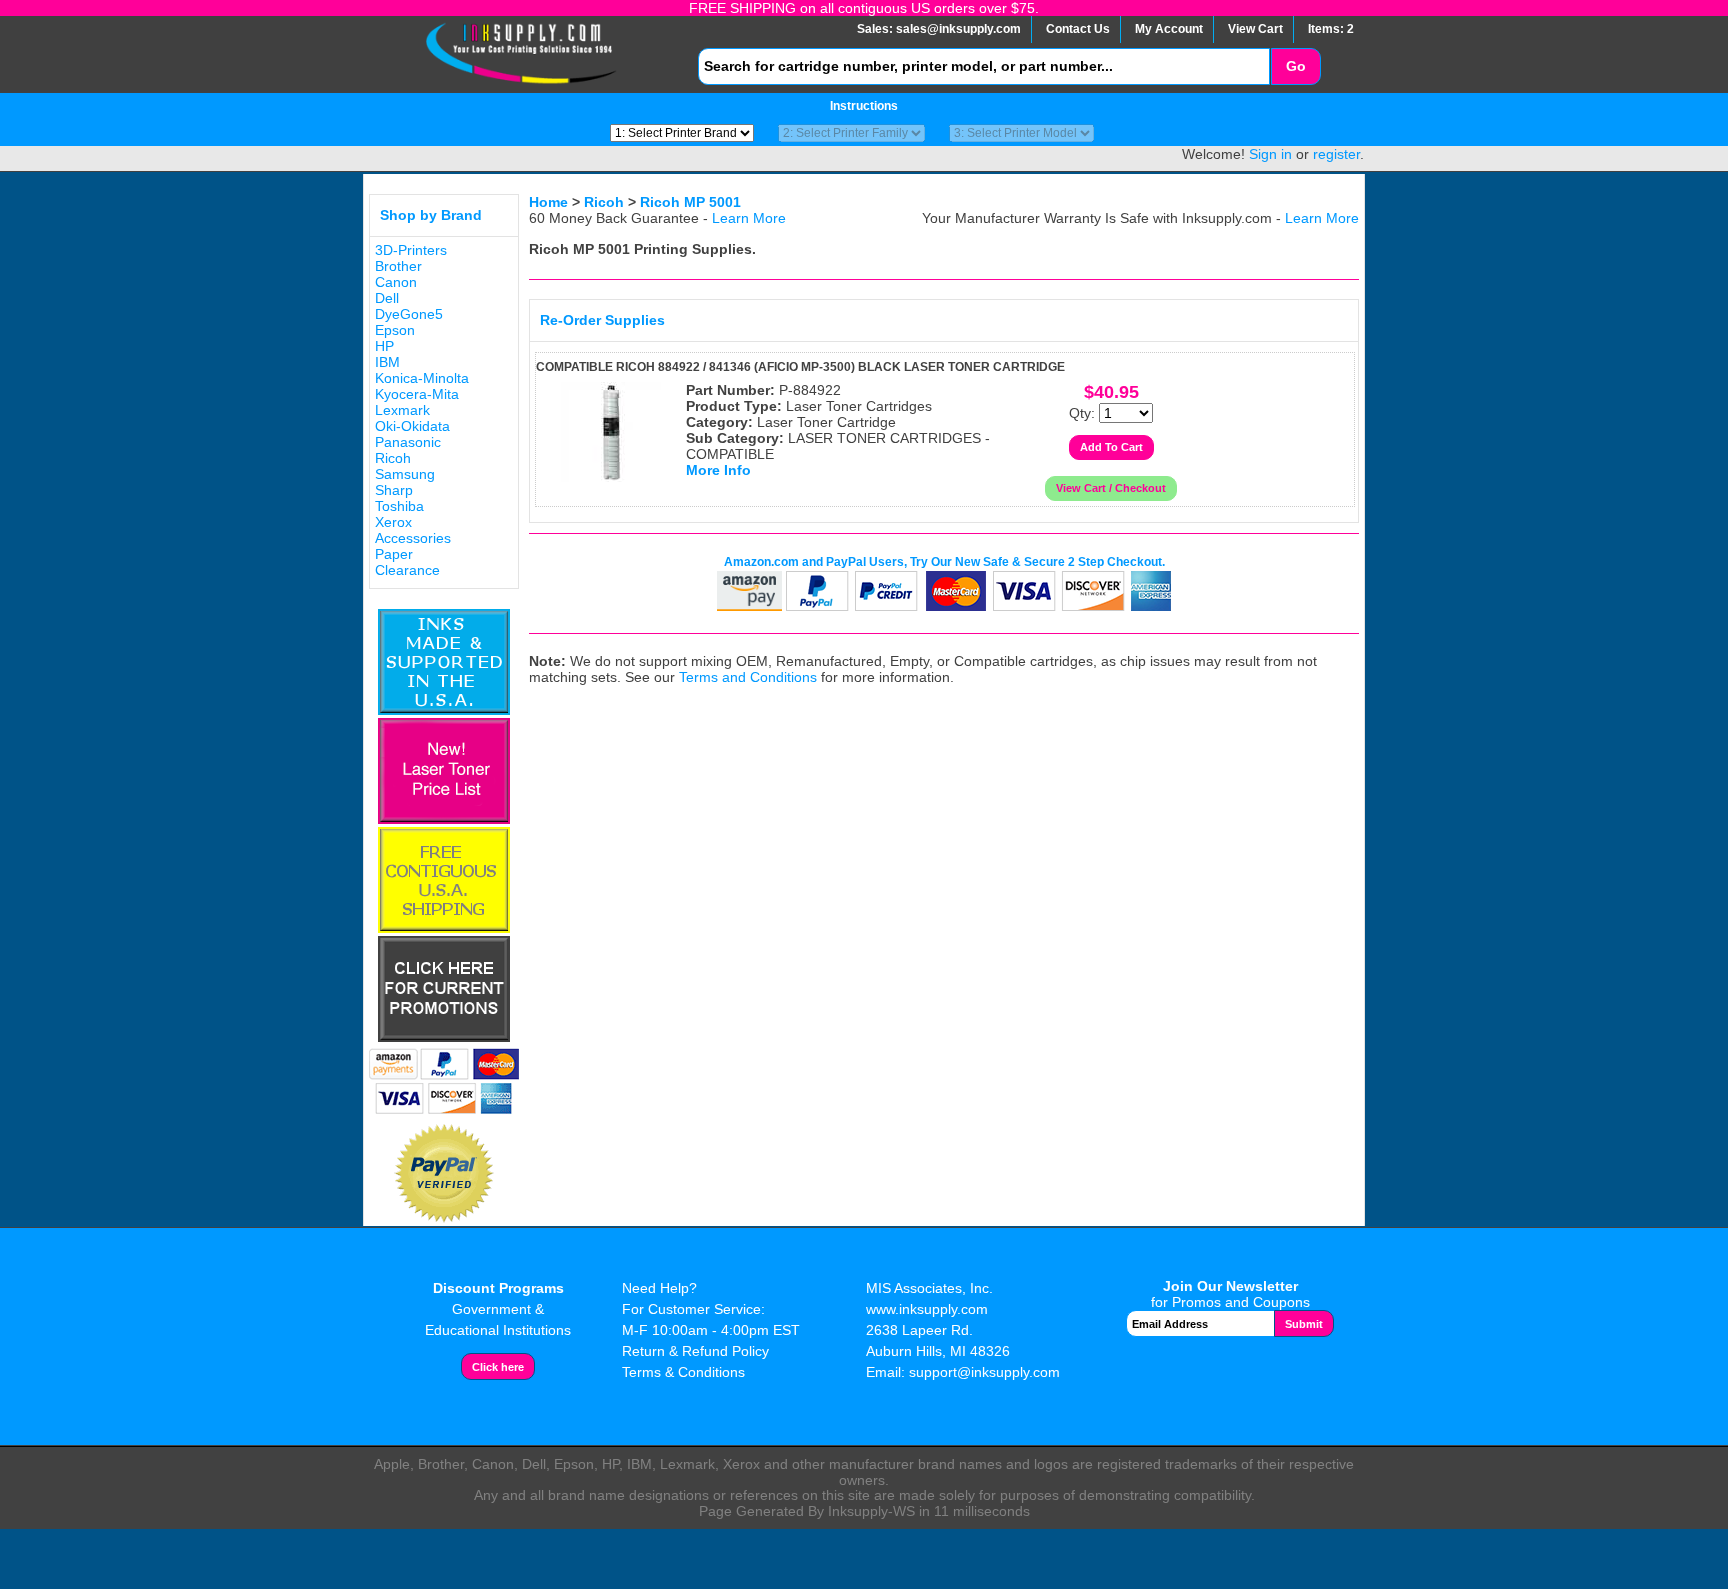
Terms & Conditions (683, 1372)
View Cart (1255, 29)
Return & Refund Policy (695, 1351)
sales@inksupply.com (958, 29)
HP (384, 346)
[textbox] (984, 66)
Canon (396, 282)
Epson (395, 330)
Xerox (393, 522)
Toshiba (399, 506)
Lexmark (402, 410)
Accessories (413, 538)
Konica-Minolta (422, 378)
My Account (1169, 29)
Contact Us (1078, 29)
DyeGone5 (409, 314)
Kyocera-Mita (417, 394)
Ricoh (393, 458)
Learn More (749, 218)
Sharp (394, 490)
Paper (394, 554)
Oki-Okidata (412, 426)
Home (548, 202)
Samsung (405, 474)
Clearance (407, 570)
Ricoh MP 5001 (690, 202)
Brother (398, 266)
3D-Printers (411, 250)
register (1336, 154)
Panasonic (408, 442)
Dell (387, 298)
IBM (387, 362)
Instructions (864, 106)
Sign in (1270, 154)
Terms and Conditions (748, 677)
